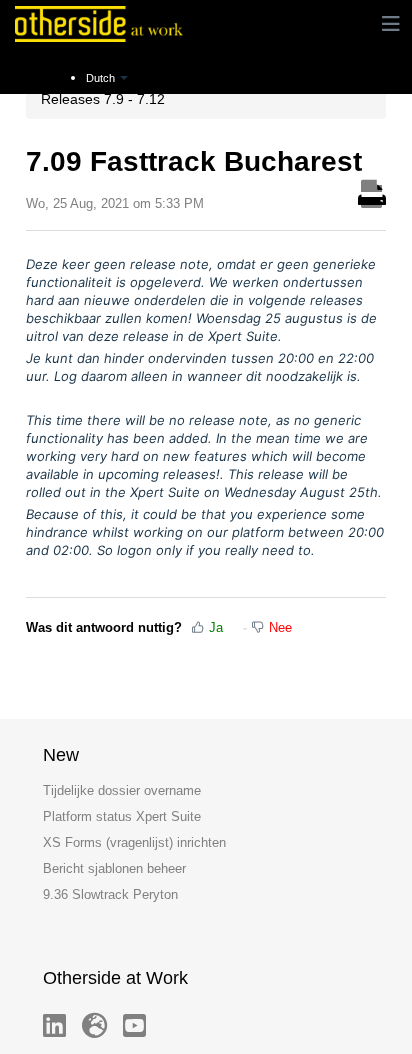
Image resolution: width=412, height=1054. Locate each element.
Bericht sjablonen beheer (114, 868)
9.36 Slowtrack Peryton (110, 894)
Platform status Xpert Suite (122, 816)
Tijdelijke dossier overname (122, 790)
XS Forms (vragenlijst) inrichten (134, 842)
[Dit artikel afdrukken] (372, 191)
